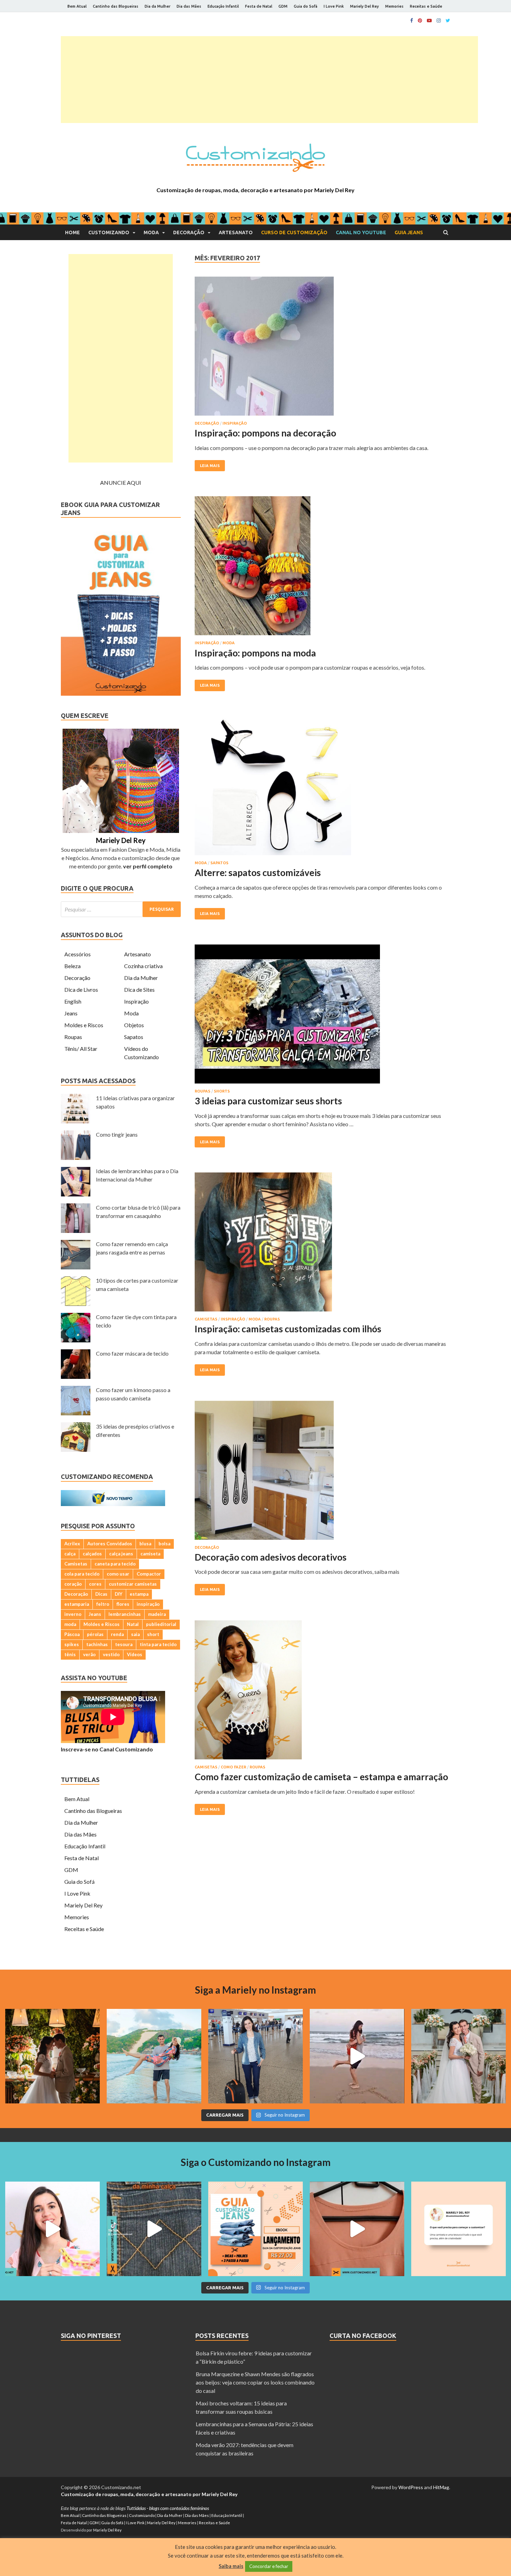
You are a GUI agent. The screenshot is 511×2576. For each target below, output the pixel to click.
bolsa (164, 1544)
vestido (111, 1654)
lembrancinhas (125, 1614)
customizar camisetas (133, 1584)
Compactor (149, 1574)
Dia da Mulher (157, 6)
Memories (394, 6)
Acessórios (78, 954)
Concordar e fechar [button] (269, 2566)
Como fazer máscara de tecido (132, 1353)
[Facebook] (412, 21)
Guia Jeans (409, 232)
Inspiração (235, 423)
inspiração (148, 1604)
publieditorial (161, 1624)
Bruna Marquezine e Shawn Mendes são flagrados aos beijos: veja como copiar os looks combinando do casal (255, 2382)
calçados (92, 1554)
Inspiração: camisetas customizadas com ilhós (288, 1329)
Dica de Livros (81, 989)
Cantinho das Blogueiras (116, 6)
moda (70, 1624)
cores (95, 1584)
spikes (72, 1644)
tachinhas (97, 1644)
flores (123, 1604)
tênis (70, 1654)
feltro (103, 1604)
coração (73, 1584)
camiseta (150, 1554)
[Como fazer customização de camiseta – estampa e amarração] (322, 1693)
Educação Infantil (223, 6)
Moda (151, 232)
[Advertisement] (269, 80)
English (73, 1001)
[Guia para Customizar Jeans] (121, 693)
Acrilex (72, 1544)
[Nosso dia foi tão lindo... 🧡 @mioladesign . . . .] (52, 2056)
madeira (157, 1614)
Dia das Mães (189, 6)
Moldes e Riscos (84, 1025)
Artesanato (236, 232)
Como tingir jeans (117, 1134)
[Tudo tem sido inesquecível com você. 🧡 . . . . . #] (357, 2056)
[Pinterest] (420, 21)
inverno (73, 1614)
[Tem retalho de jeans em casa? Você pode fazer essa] (52, 2229)
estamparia (77, 1604)
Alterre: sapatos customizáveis (258, 873)
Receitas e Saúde (426, 6)
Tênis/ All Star (81, 1049)
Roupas (202, 1091)
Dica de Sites (139, 989)
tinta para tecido (158, 1644)
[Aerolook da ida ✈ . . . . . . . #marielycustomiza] (255, 2056)
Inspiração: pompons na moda (255, 653)
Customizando (109, 232)
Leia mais (210, 466)
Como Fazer (233, 1767)
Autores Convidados (110, 1544)
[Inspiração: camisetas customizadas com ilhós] (322, 1245)
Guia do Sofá (306, 6)
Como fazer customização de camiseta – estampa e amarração (321, 1777)
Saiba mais (231, 2566)
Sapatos (219, 863)
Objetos (134, 1025)
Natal (133, 1624)
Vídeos (135, 1654)
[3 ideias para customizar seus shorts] (322, 1017)
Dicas (101, 1594)
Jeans (71, 1013)
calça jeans (121, 1554)
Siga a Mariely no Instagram (255, 1990)
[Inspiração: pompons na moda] (322, 569)
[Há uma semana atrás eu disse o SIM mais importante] (459, 2056)
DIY (119, 1594)
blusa (145, 1544)
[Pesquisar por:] (121, 909)
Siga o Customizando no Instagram (256, 2162)
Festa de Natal (259, 6)
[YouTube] (429, 21)
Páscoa (72, 1634)
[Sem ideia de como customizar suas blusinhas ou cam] (357, 2229)
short (153, 1634)
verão (89, 1654)
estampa (139, 1594)
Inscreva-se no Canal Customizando (107, 1749)
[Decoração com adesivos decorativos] (322, 1473)
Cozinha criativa (143, 966)
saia (135, 1634)
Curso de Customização (294, 232)
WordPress (411, 2487)
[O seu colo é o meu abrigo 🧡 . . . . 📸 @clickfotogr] (154, 2056)
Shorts (222, 1091)
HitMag (441, 2487)
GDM (283, 6)
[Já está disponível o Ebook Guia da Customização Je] (255, 2229)
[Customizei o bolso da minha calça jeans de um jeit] (154, 2229)
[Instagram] (439, 21)
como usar (118, 1574)
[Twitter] (448, 21)
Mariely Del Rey (364, 6)
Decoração (189, 232)
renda (117, 1634)
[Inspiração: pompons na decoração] (322, 349)
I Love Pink (334, 6)
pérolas (95, 1634)
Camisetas (206, 1319)
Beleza (72, 966)
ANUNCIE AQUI (121, 483)
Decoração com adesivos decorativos (271, 1557)
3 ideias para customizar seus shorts (268, 1101)
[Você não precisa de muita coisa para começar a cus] (459, 2229)
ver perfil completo (148, 866)
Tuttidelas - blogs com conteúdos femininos (168, 2508)
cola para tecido (82, 1574)
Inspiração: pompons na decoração (265, 433)
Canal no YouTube (361, 232)
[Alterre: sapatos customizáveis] (322, 788)
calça (70, 1554)
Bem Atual (77, 6)
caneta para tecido (115, 1564)
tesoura (124, 1644)
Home (72, 232)
